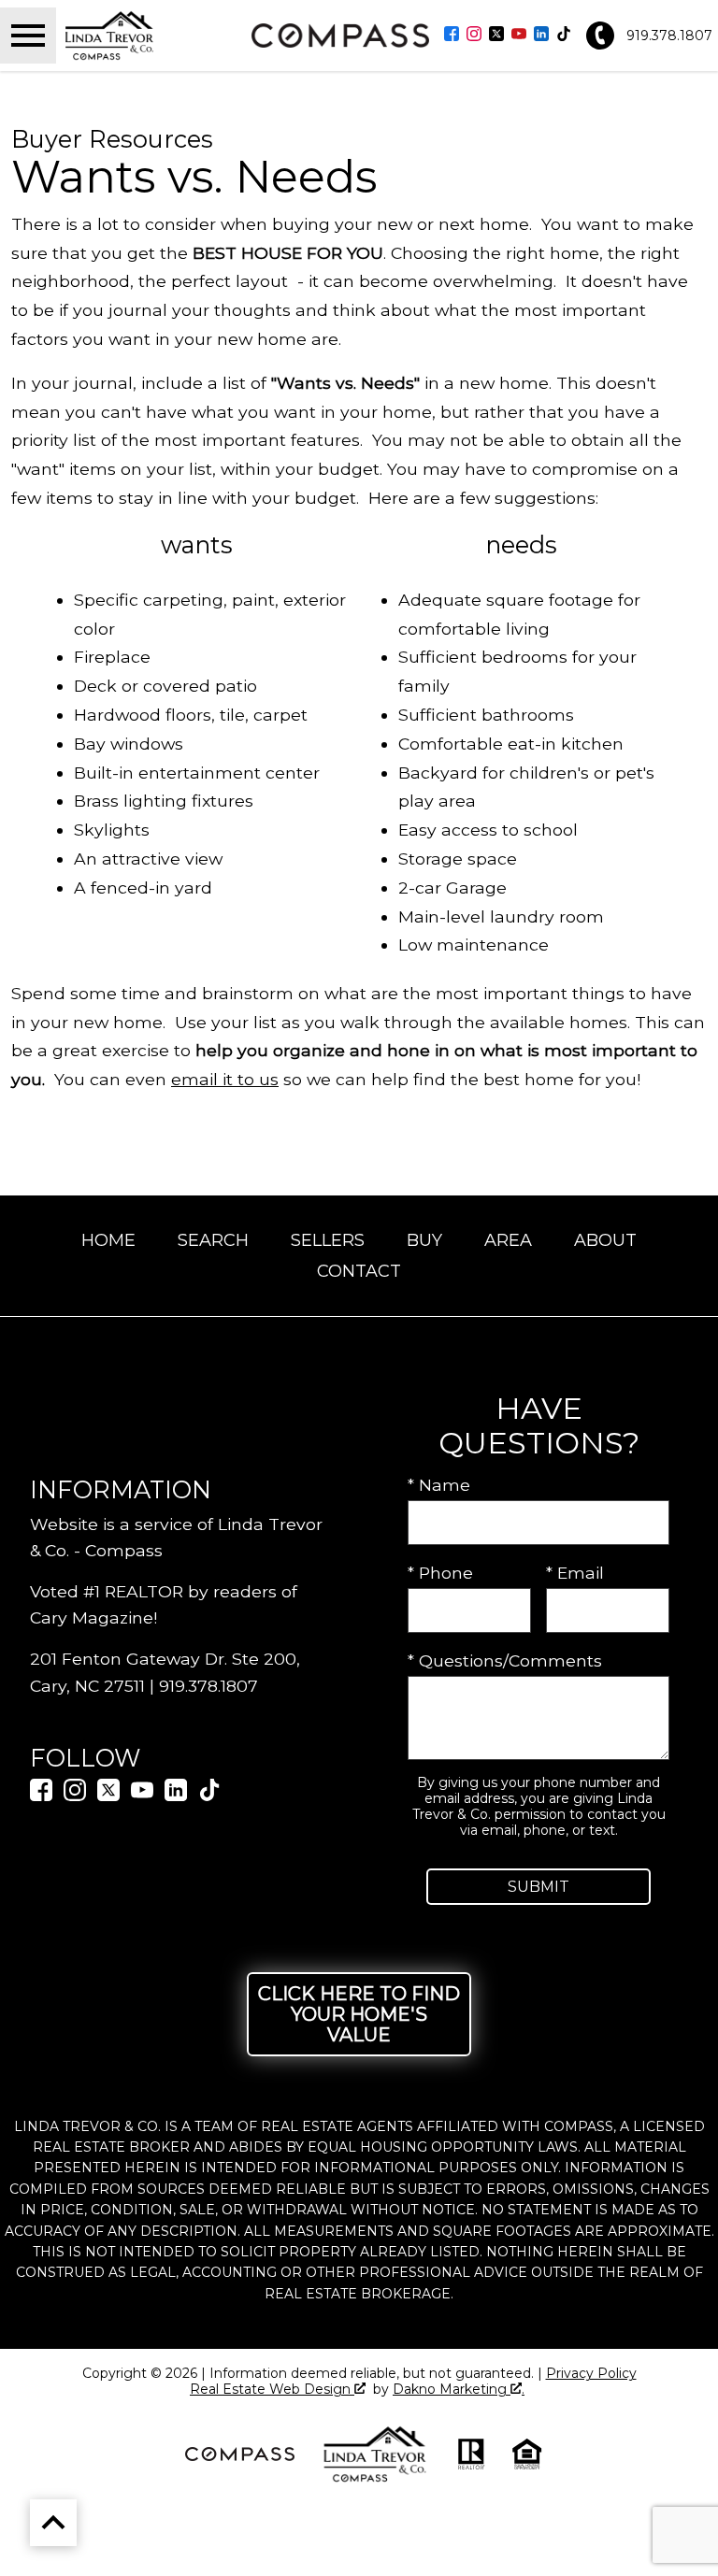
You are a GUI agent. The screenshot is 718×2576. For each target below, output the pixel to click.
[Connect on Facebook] (452, 35)
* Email (575, 1573)
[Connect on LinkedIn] (541, 35)
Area (508, 1240)
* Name (439, 1485)
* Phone (440, 1573)
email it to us (225, 1079)
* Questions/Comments (505, 1660)
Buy (424, 1240)
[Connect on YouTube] (519, 35)
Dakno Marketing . (459, 2390)
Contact (359, 1271)
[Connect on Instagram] (474, 35)
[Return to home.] (151, 36)
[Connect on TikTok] (564, 35)
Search (213, 1240)
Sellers (328, 1240)
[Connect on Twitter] (496, 35)
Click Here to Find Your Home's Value (359, 2014)
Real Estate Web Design (272, 2390)
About (605, 1240)
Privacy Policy (591, 2373)
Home (108, 1240)
